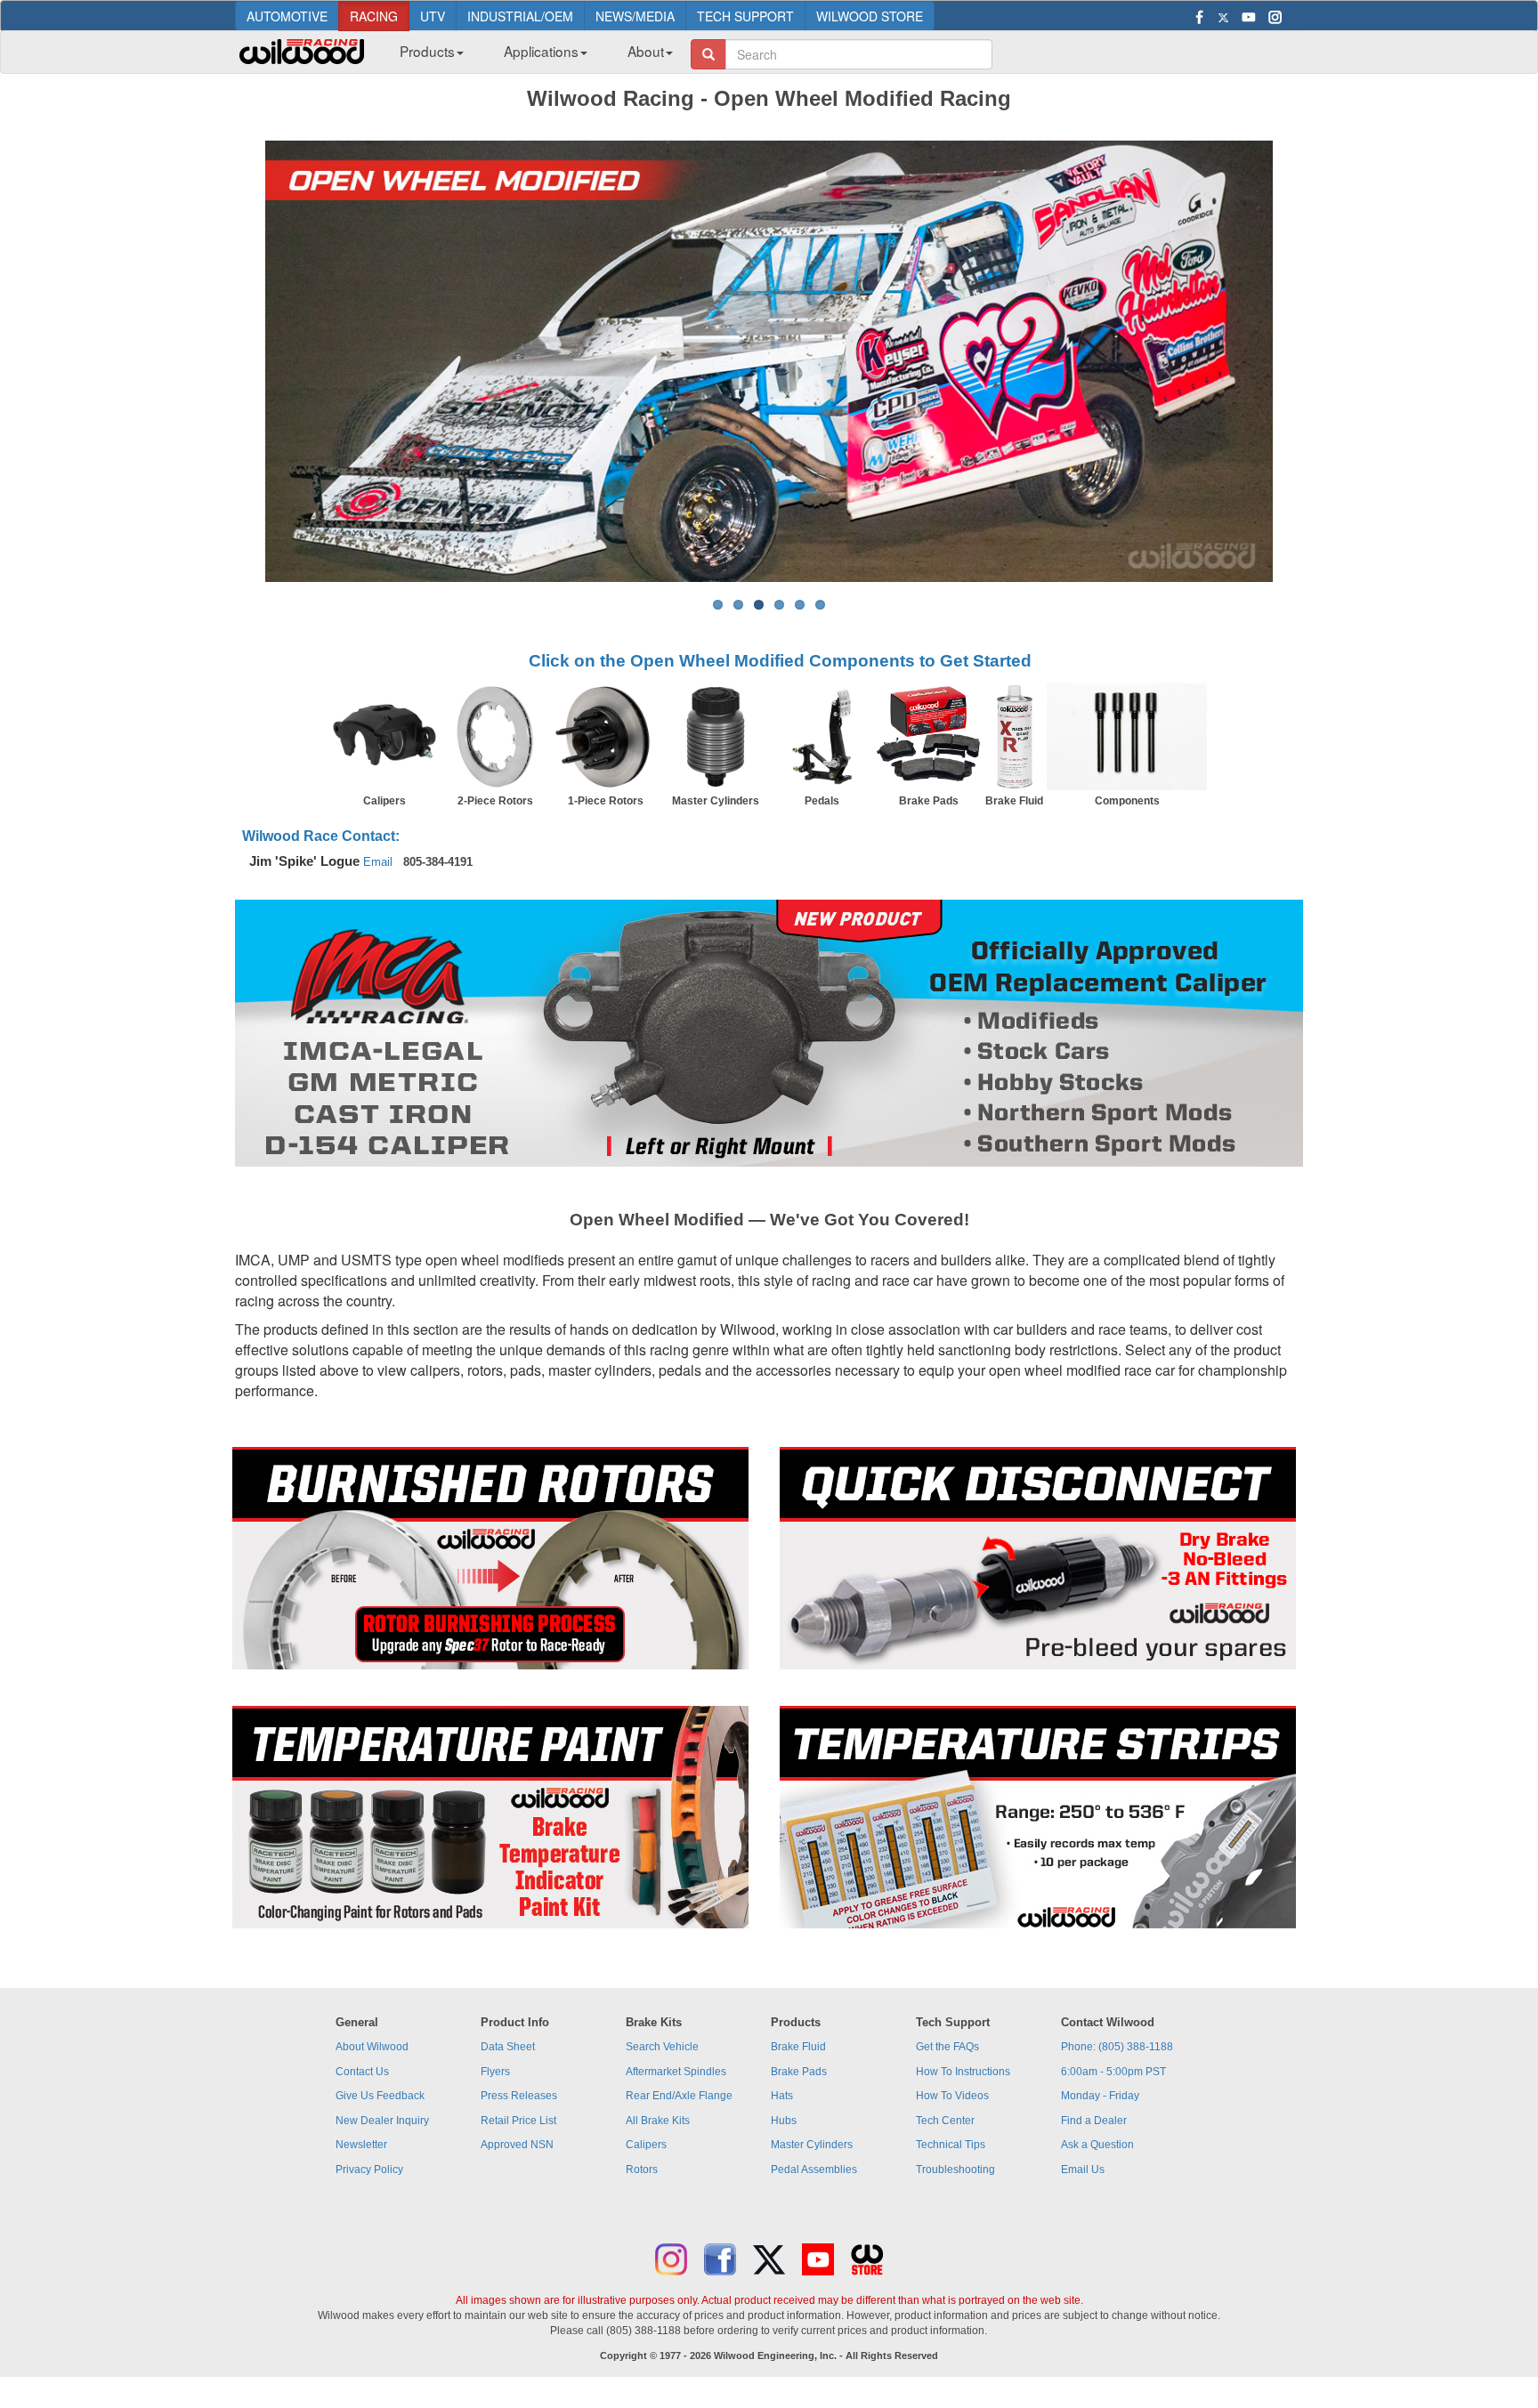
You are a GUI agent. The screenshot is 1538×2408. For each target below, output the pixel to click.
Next (1299, 361)
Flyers (495, 2072)
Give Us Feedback (380, 2096)
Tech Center (945, 2121)
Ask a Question (1097, 2145)
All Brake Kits (658, 2121)
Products (427, 51)
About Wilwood (372, 2047)
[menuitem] (425, 56)
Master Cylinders (812, 2145)
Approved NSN (517, 2145)
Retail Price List (518, 2121)
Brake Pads (799, 2072)
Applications (541, 51)
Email (378, 862)
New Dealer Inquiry (382, 2121)
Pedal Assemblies (814, 2170)
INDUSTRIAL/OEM (520, 16)
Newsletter (361, 2145)
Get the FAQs (947, 2047)
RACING (374, 16)
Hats (782, 2096)
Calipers (646, 2145)
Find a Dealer (1094, 2121)
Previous (239, 361)
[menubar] (530, 56)
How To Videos (952, 2096)
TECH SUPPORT (745, 16)
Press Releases (519, 2096)
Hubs (784, 2121)
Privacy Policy (369, 2170)
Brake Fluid (798, 2047)
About (646, 51)
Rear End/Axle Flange (679, 2096)
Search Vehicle (662, 2047)
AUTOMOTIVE (287, 16)
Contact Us (362, 2072)
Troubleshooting (955, 2170)
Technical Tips (951, 2145)
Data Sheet (508, 2047)
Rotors (642, 2170)
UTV (433, 16)
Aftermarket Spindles (676, 2072)
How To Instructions (963, 2072)
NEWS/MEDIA (635, 16)
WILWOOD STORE (870, 16)
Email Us (1083, 2170)
